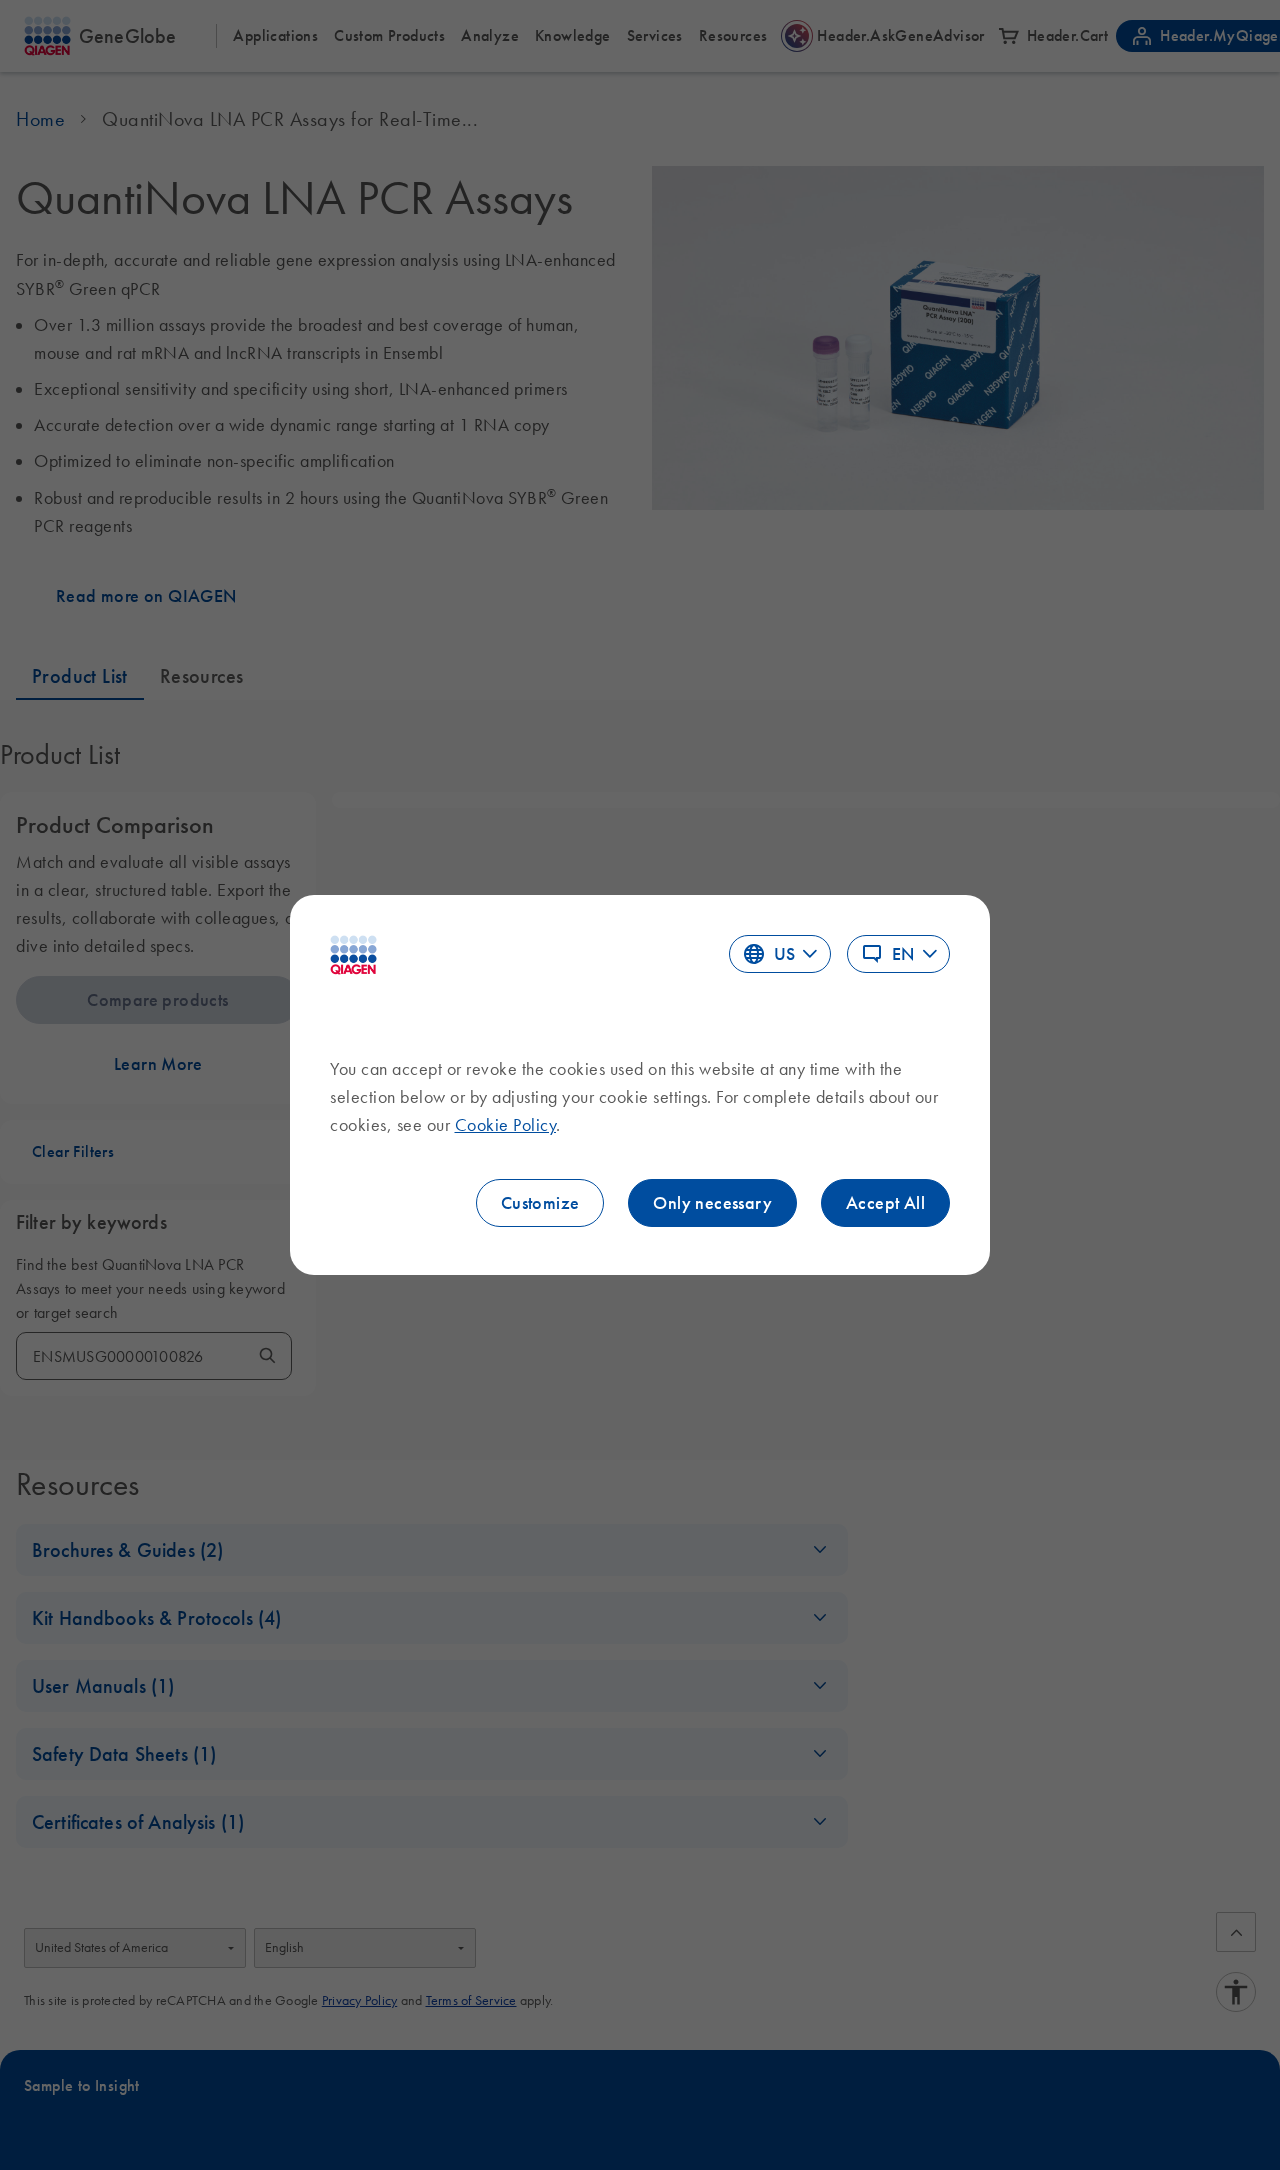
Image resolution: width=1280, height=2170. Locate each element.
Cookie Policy (506, 1125)
